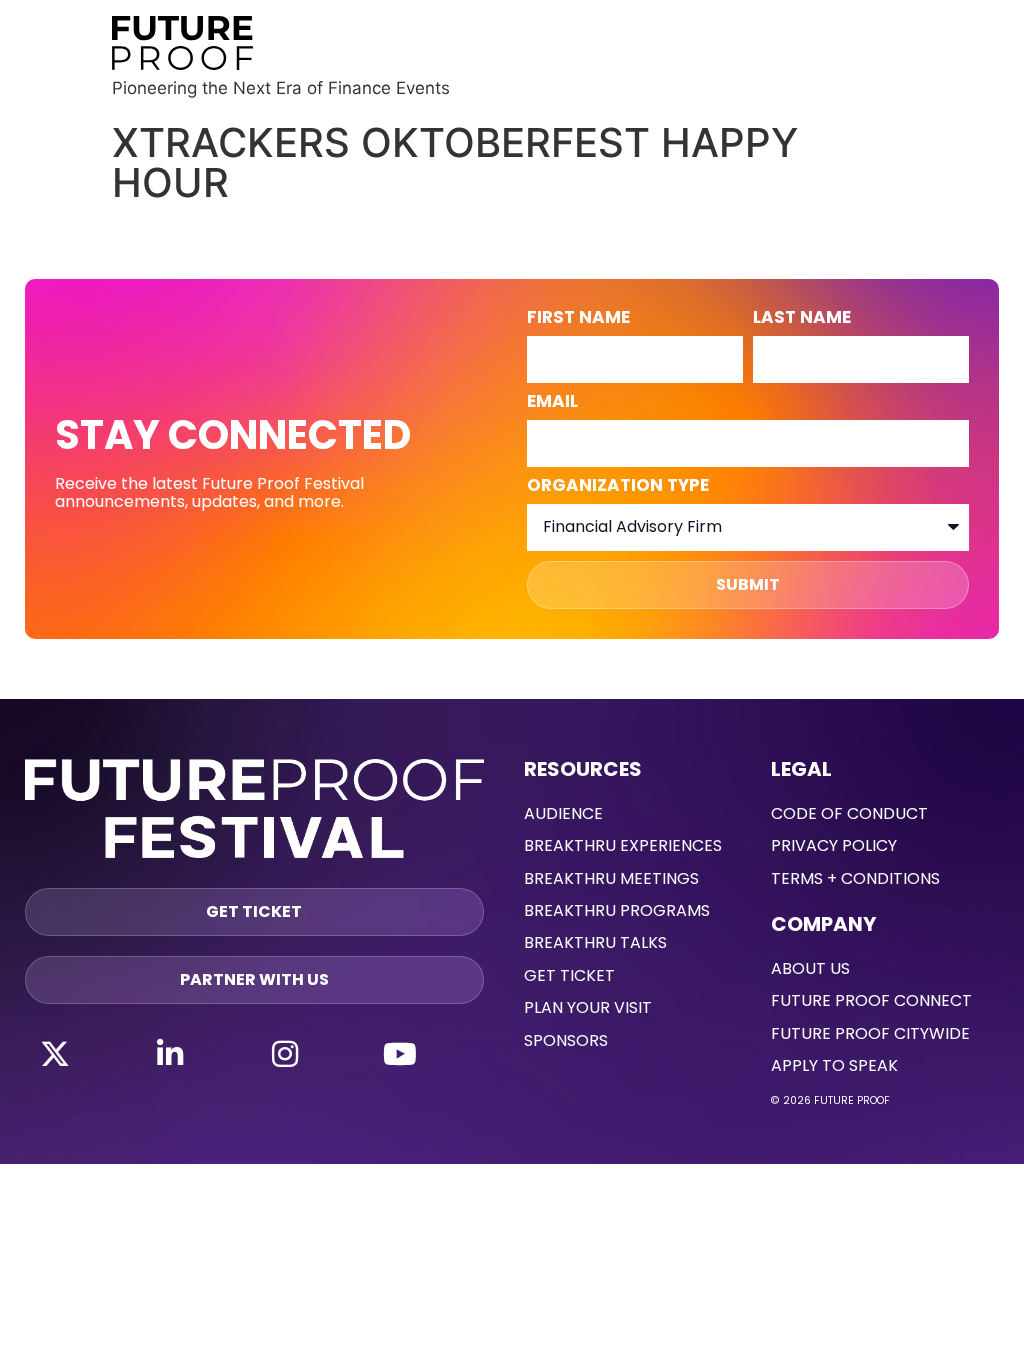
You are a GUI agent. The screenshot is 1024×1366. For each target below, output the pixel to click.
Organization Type (618, 487)
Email (552, 403)
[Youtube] (400, 1054)
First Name (578, 319)
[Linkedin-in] (170, 1054)
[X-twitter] (55, 1054)
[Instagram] (285, 1054)
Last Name (802, 319)
